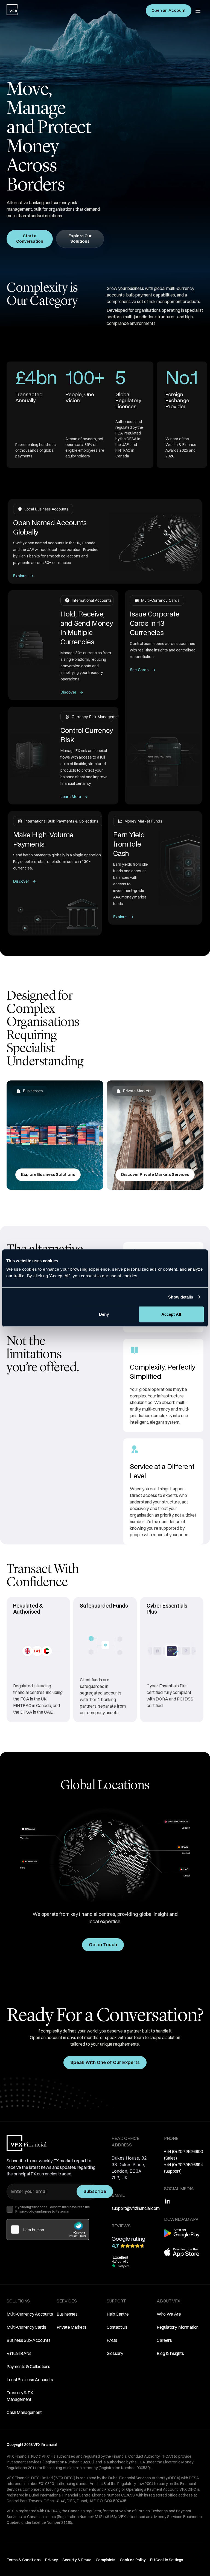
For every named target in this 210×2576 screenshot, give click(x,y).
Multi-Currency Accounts (30, 2314)
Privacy (52, 2560)
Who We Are (169, 2314)
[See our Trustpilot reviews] (120, 2261)
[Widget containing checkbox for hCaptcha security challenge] (48, 2230)
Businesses (67, 2314)
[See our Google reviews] (131, 2242)
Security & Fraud (77, 2560)
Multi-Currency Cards (26, 2327)
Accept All (171, 1314)
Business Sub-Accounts (28, 2340)
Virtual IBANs (19, 2353)
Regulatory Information (178, 2327)
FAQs (112, 2340)
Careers (164, 2340)
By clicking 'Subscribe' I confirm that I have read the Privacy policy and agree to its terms (53, 2209)
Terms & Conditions (24, 2560)
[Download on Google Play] (182, 2236)
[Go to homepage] (12, 10)
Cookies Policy (133, 2560)
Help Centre (118, 2314)
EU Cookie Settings (167, 2560)
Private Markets (71, 2327)
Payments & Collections (28, 2366)
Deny (104, 1314)
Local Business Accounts (30, 2380)
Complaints (106, 2560)
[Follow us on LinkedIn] (167, 2201)
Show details (181, 1297)
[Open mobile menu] (198, 11)
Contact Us (117, 2327)
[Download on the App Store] (182, 2255)
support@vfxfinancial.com (135, 2208)
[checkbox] (10, 2209)
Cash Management (24, 2412)
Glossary (115, 2353)
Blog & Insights (170, 2353)
